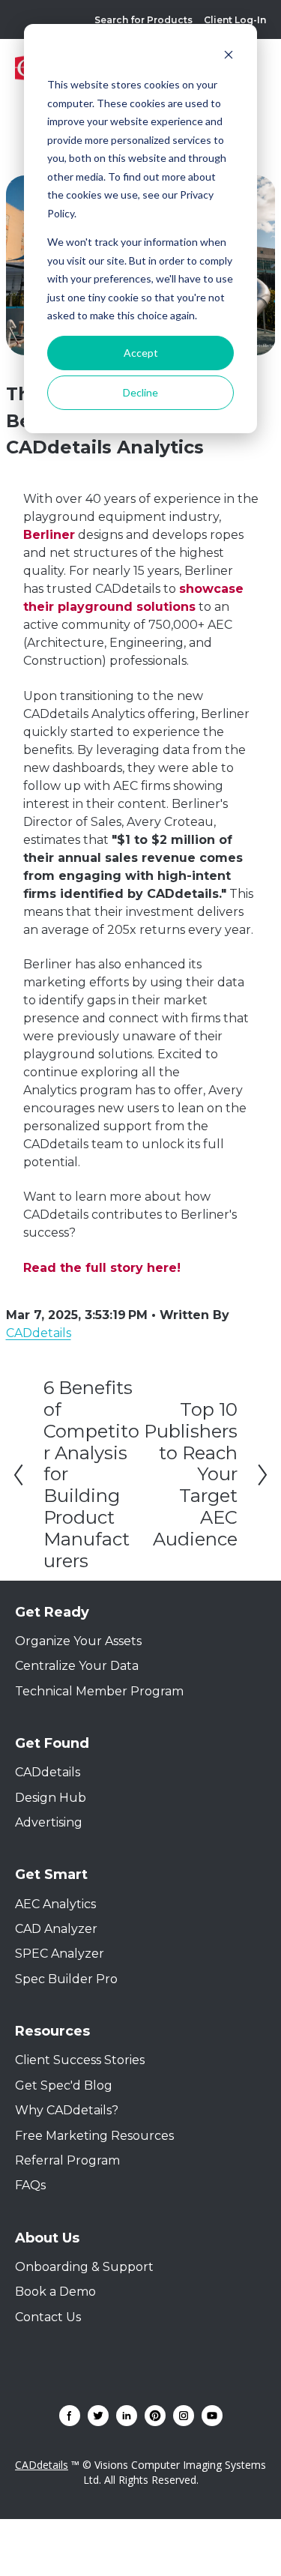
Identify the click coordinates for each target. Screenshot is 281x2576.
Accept (141, 353)
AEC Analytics (55, 1904)
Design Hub (51, 1798)
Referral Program (67, 2160)
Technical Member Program (99, 1691)
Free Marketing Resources (94, 2136)
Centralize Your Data (77, 1666)
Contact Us (48, 2317)
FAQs (30, 2185)
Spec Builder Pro (66, 1979)
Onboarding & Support (84, 2267)
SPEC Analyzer (60, 1954)
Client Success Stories (80, 2060)
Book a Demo (55, 2292)
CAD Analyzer (56, 1929)
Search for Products (143, 20)
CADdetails (48, 1772)
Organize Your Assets (78, 1641)
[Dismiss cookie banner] (229, 57)
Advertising (49, 1822)
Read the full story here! (102, 1268)
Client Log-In (235, 20)
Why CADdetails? (67, 2110)
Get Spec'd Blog (64, 2085)
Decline (140, 392)
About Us (47, 2238)
